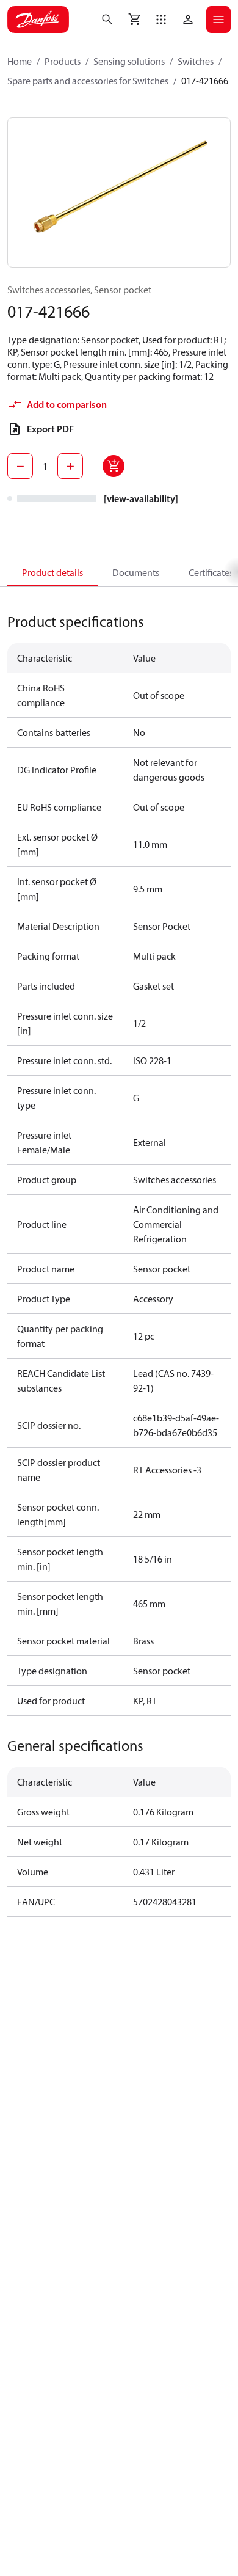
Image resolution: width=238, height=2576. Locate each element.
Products (63, 61)
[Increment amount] (70, 466)
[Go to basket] (134, 20)
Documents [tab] (136, 572)
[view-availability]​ (141, 498)
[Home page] (38, 20)
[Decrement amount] (20, 466)
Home (20, 61)
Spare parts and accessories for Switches (88, 81)
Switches (196, 61)
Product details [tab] (52, 572)
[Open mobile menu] (218, 20)
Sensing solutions (129, 61)
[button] (161, 20)
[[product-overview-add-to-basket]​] (114, 466)
